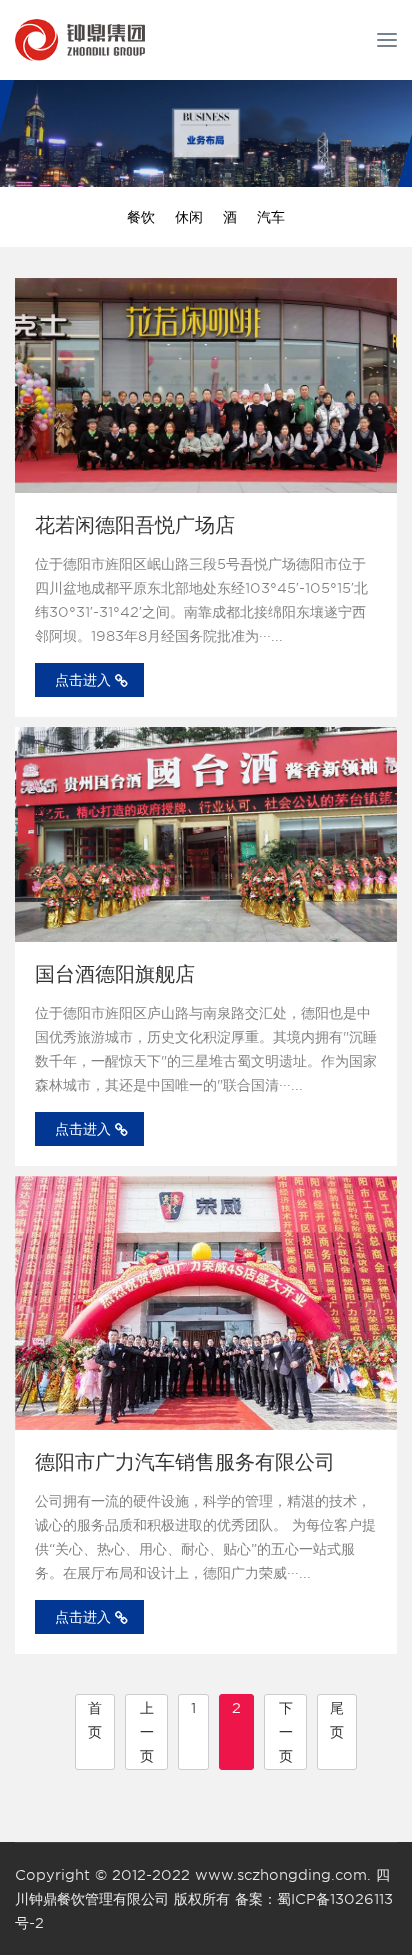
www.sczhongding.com (281, 1875)
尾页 (337, 1720)
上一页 (147, 1732)
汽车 (271, 217)
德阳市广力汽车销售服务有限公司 (185, 1462)
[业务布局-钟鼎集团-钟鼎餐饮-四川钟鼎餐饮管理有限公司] (80, 40)
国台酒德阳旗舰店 (115, 974)
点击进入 (83, 680)
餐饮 (141, 217)
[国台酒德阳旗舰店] (206, 834)
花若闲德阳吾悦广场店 (135, 525)
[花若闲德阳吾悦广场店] (206, 385)
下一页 (286, 1732)
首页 (95, 1720)
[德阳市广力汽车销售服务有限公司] (206, 1303)
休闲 (189, 217)
